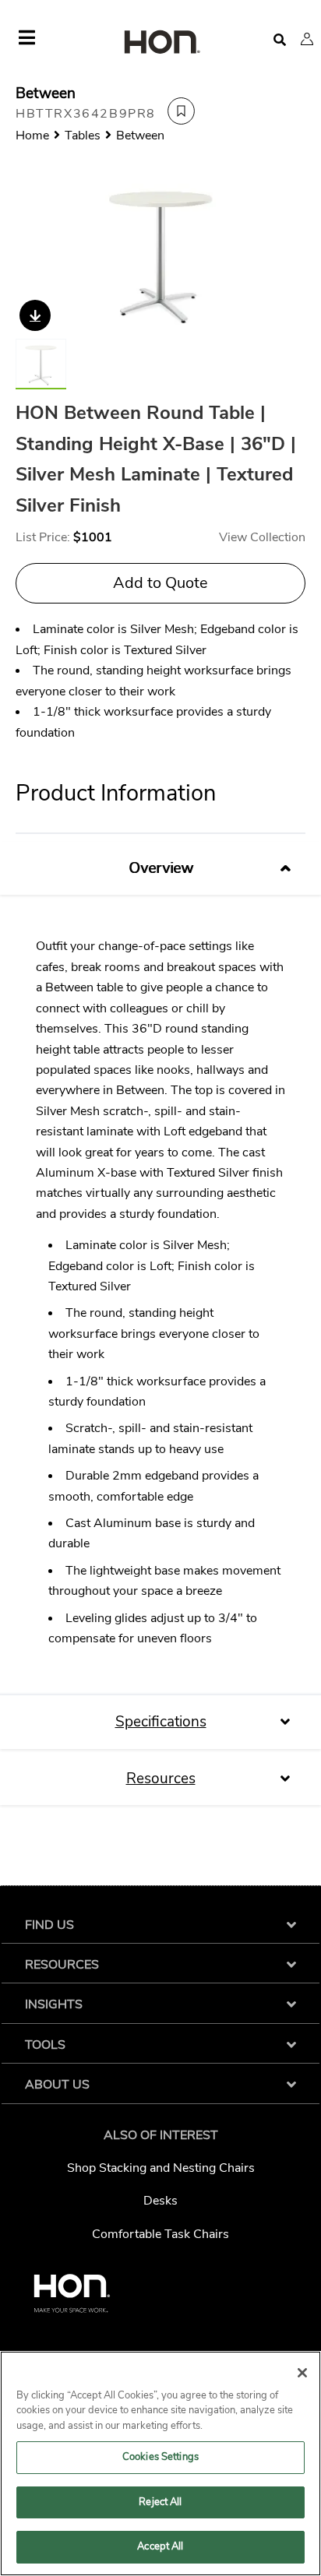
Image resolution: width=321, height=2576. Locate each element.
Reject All (160, 2502)
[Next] (284, 253)
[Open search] (280, 40)
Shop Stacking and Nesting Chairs (161, 2168)
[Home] (160, 43)
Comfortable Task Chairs (160, 2234)
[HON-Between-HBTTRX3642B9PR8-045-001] (160, 253)
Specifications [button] (161, 1722)
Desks (160, 2201)
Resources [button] (161, 1779)
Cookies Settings (160, 2457)
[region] (160, 2463)
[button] (307, 39)
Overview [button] (161, 868)
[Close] (302, 2373)
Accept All (160, 2546)
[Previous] (37, 253)
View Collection (262, 537)
